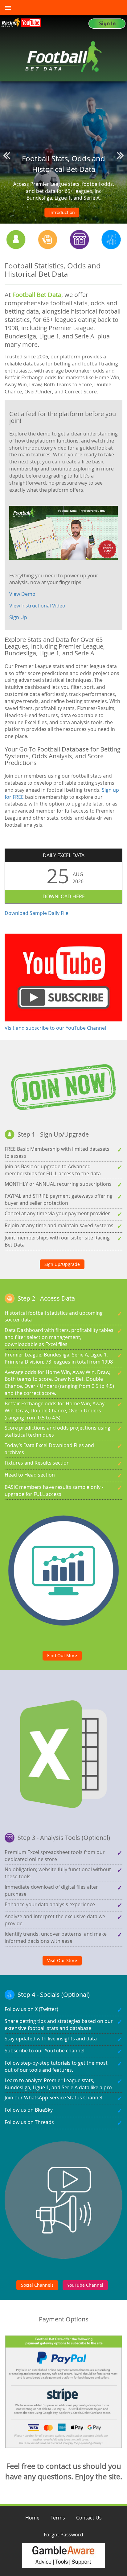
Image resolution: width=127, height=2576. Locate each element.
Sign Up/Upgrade (62, 1264)
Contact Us (89, 2518)
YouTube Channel (85, 2285)
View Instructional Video (37, 606)
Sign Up (18, 617)
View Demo (22, 594)
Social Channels (37, 2285)
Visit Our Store (62, 1960)
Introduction (62, 212)
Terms (58, 2518)
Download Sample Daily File (37, 913)
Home (32, 2518)
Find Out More (62, 1655)
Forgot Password (63, 2535)
